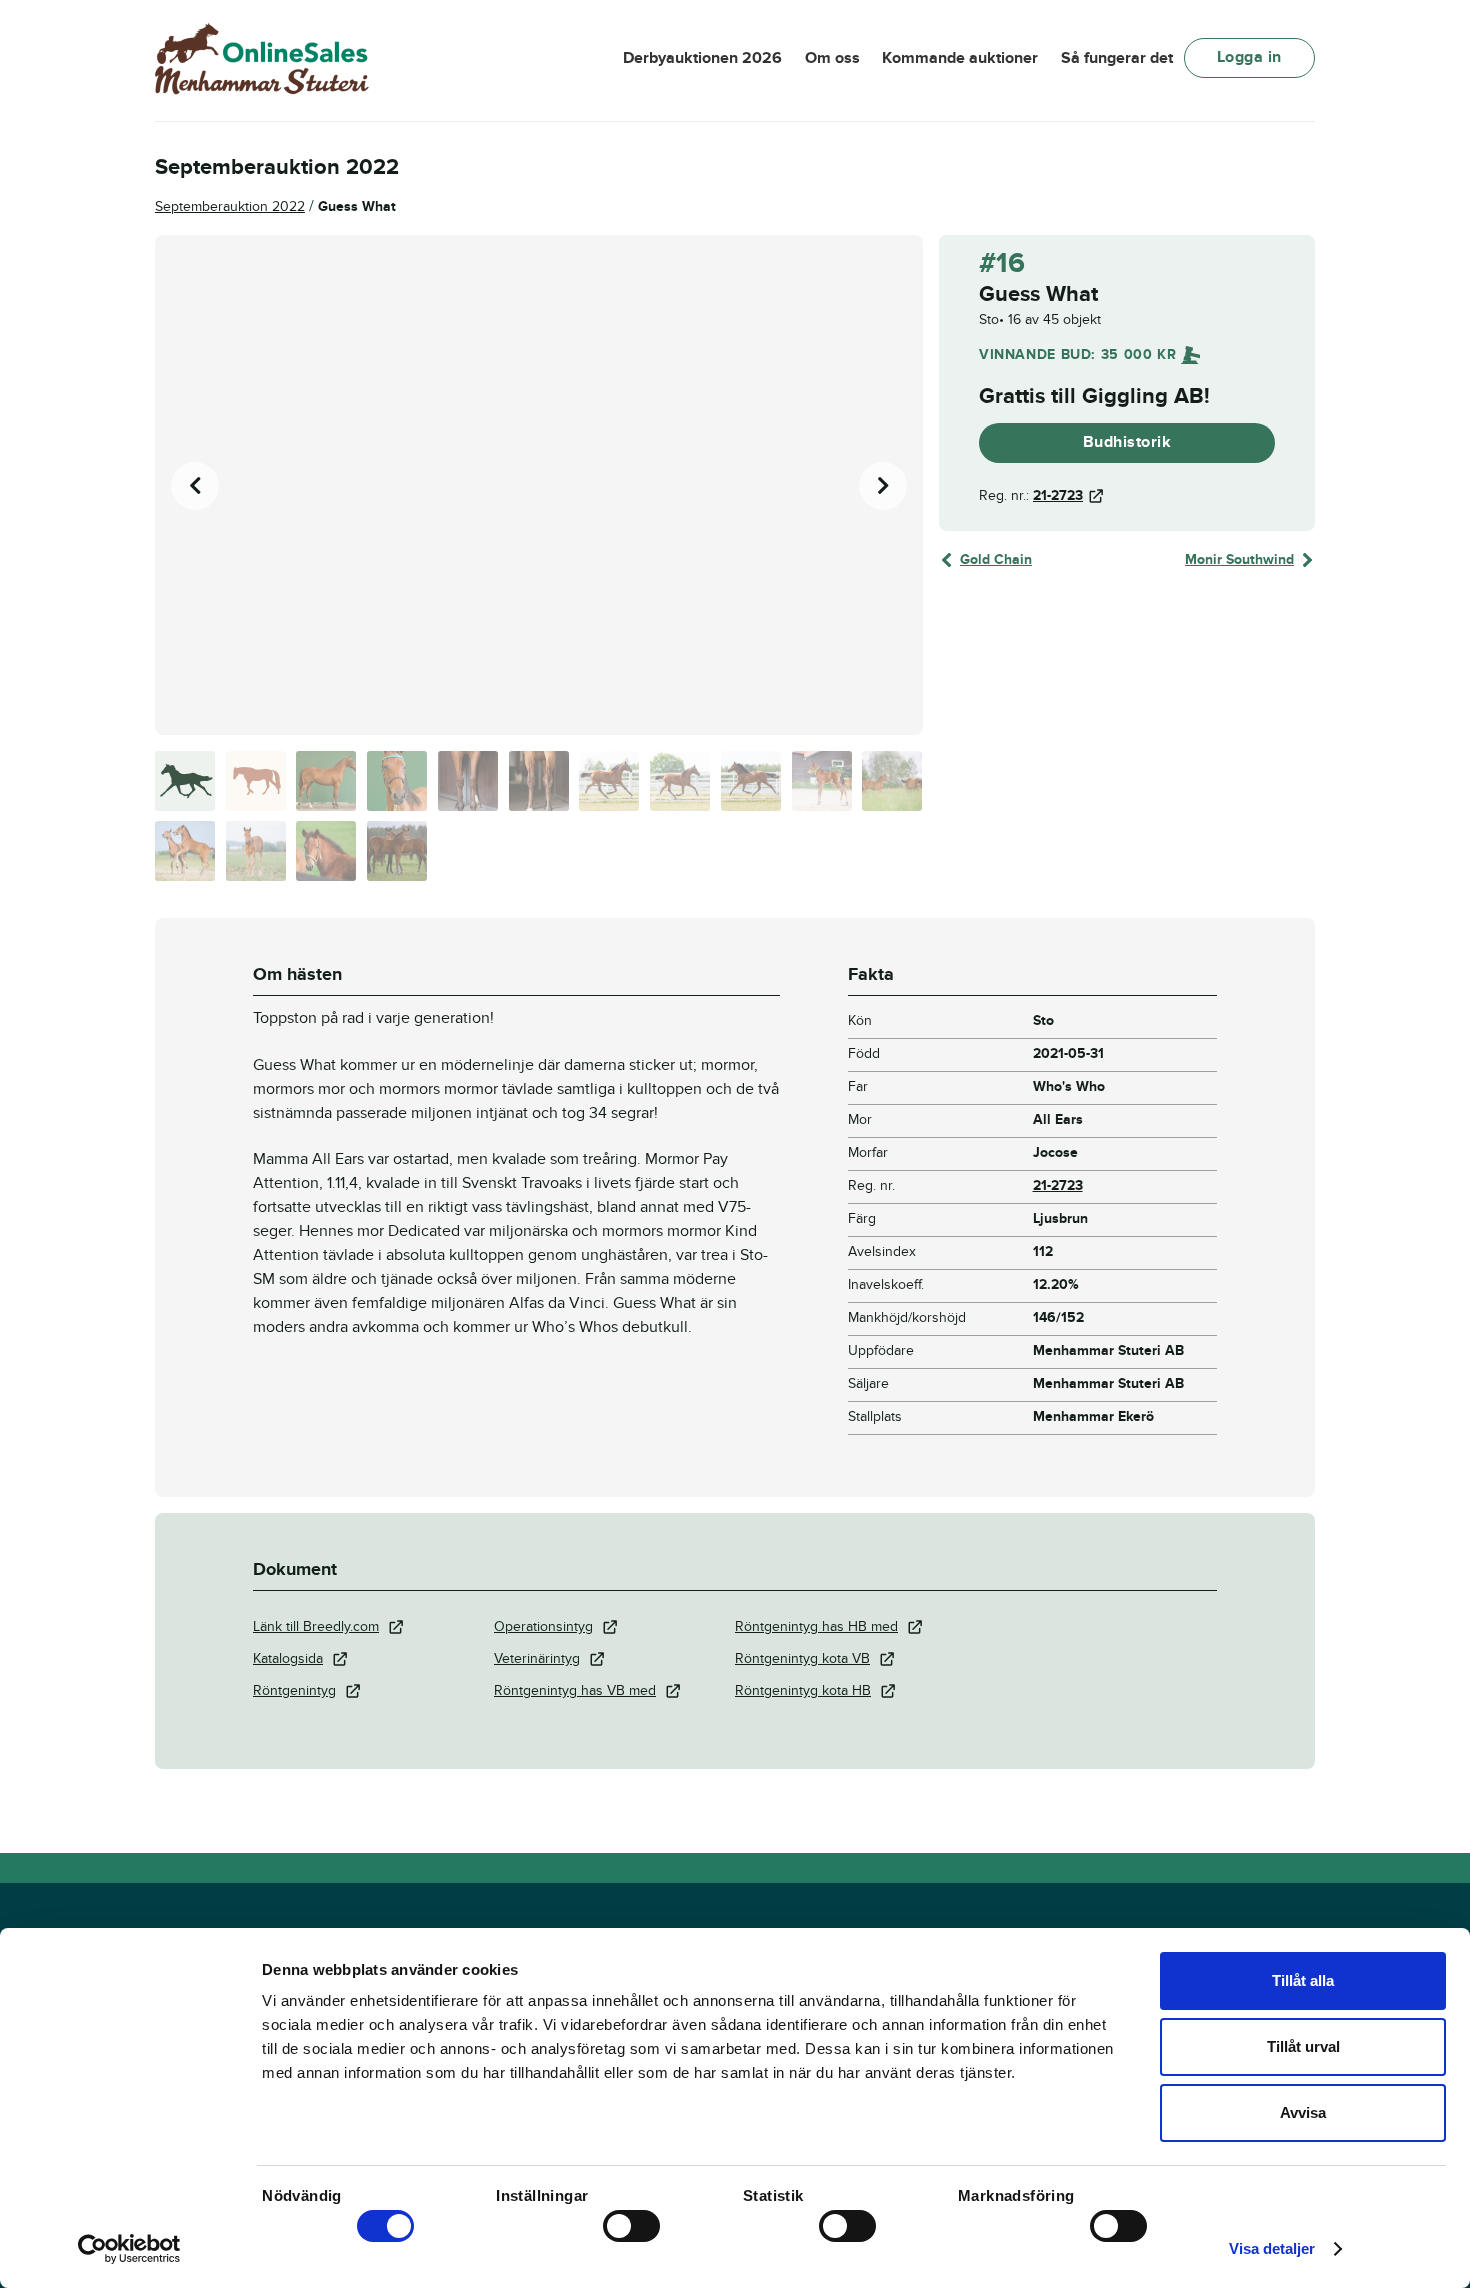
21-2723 (1058, 495)
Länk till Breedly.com (316, 1626)
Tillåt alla (1303, 1980)
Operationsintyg (543, 1626)
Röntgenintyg (294, 1690)
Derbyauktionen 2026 (702, 58)
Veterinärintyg (537, 1658)
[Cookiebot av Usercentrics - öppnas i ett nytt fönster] (129, 2249)
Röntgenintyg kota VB (802, 1658)
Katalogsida (288, 1658)
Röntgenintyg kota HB (803, 1690)
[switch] (631, 2226)
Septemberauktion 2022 (230, 206)
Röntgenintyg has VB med (575, 1690)
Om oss (832, 58)
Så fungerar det (1117, 58)
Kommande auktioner (960, 58)
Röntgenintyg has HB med (816, 1626)
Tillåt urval (1303, 2046)
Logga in (1249, 57)
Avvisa (1303, 2112)
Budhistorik (1127, 442)
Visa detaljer (1272, 2248)
